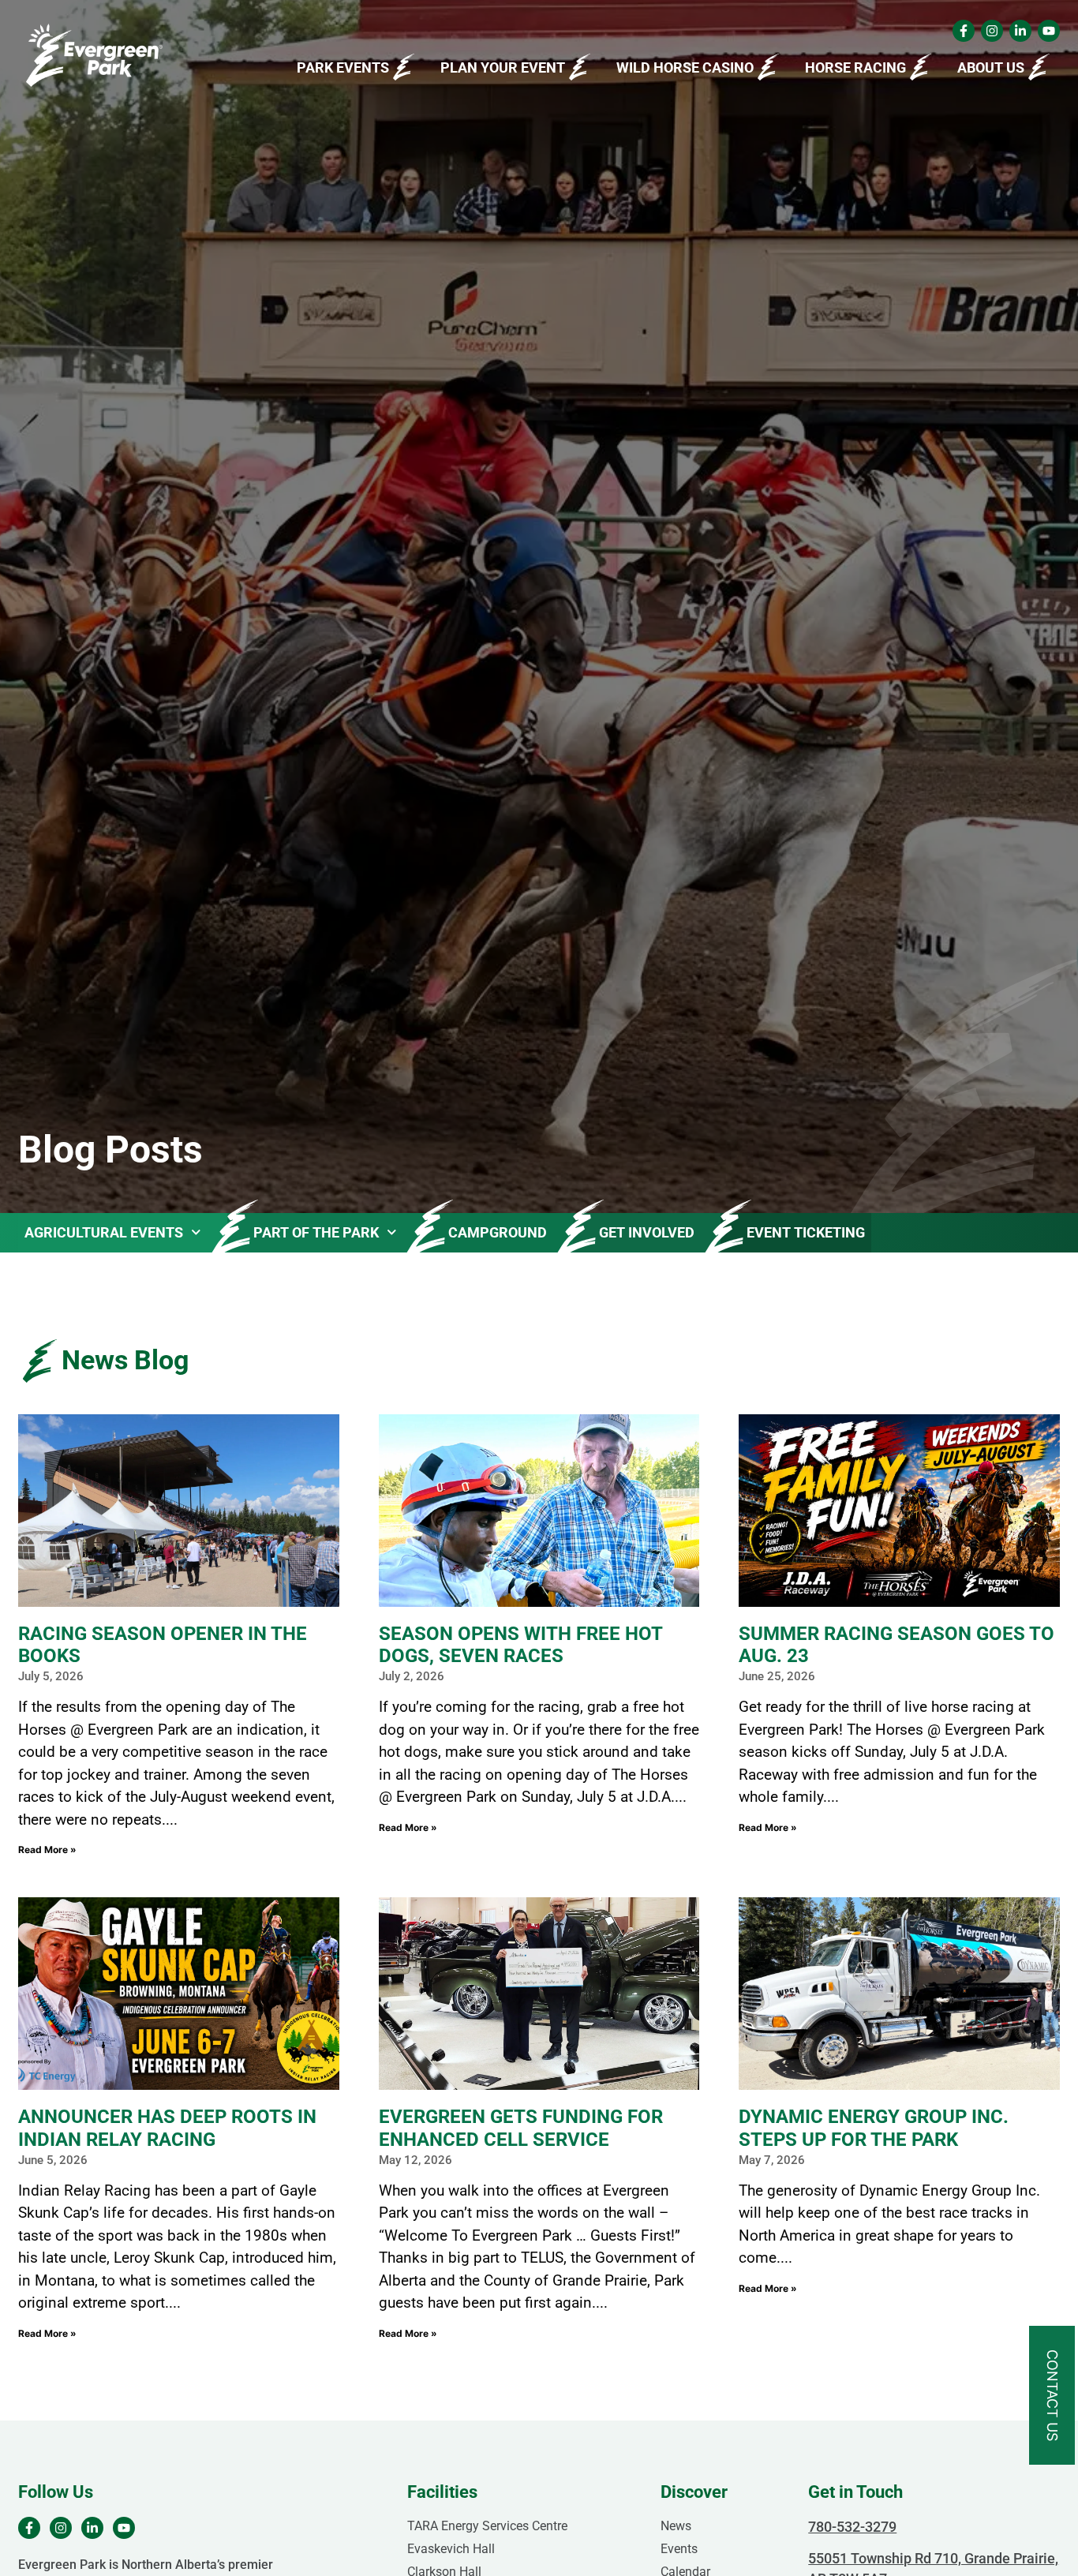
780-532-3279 (852, 2527)
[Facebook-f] (964, 31)
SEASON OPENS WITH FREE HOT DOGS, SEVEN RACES (520, 1645)
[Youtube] (1049, 31)
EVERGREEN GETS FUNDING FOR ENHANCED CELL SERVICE (521, 2128)
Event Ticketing (806, 1232)
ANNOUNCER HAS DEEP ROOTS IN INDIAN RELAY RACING (167, 2128)
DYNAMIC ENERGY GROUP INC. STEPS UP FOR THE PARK (874, 2128)
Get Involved (647, 1232)
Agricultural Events (104, 1232)
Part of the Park (316, 1232)
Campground (498, 1232)
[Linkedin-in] (1020, 31)
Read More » (47, 1850)
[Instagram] (992, 31)
